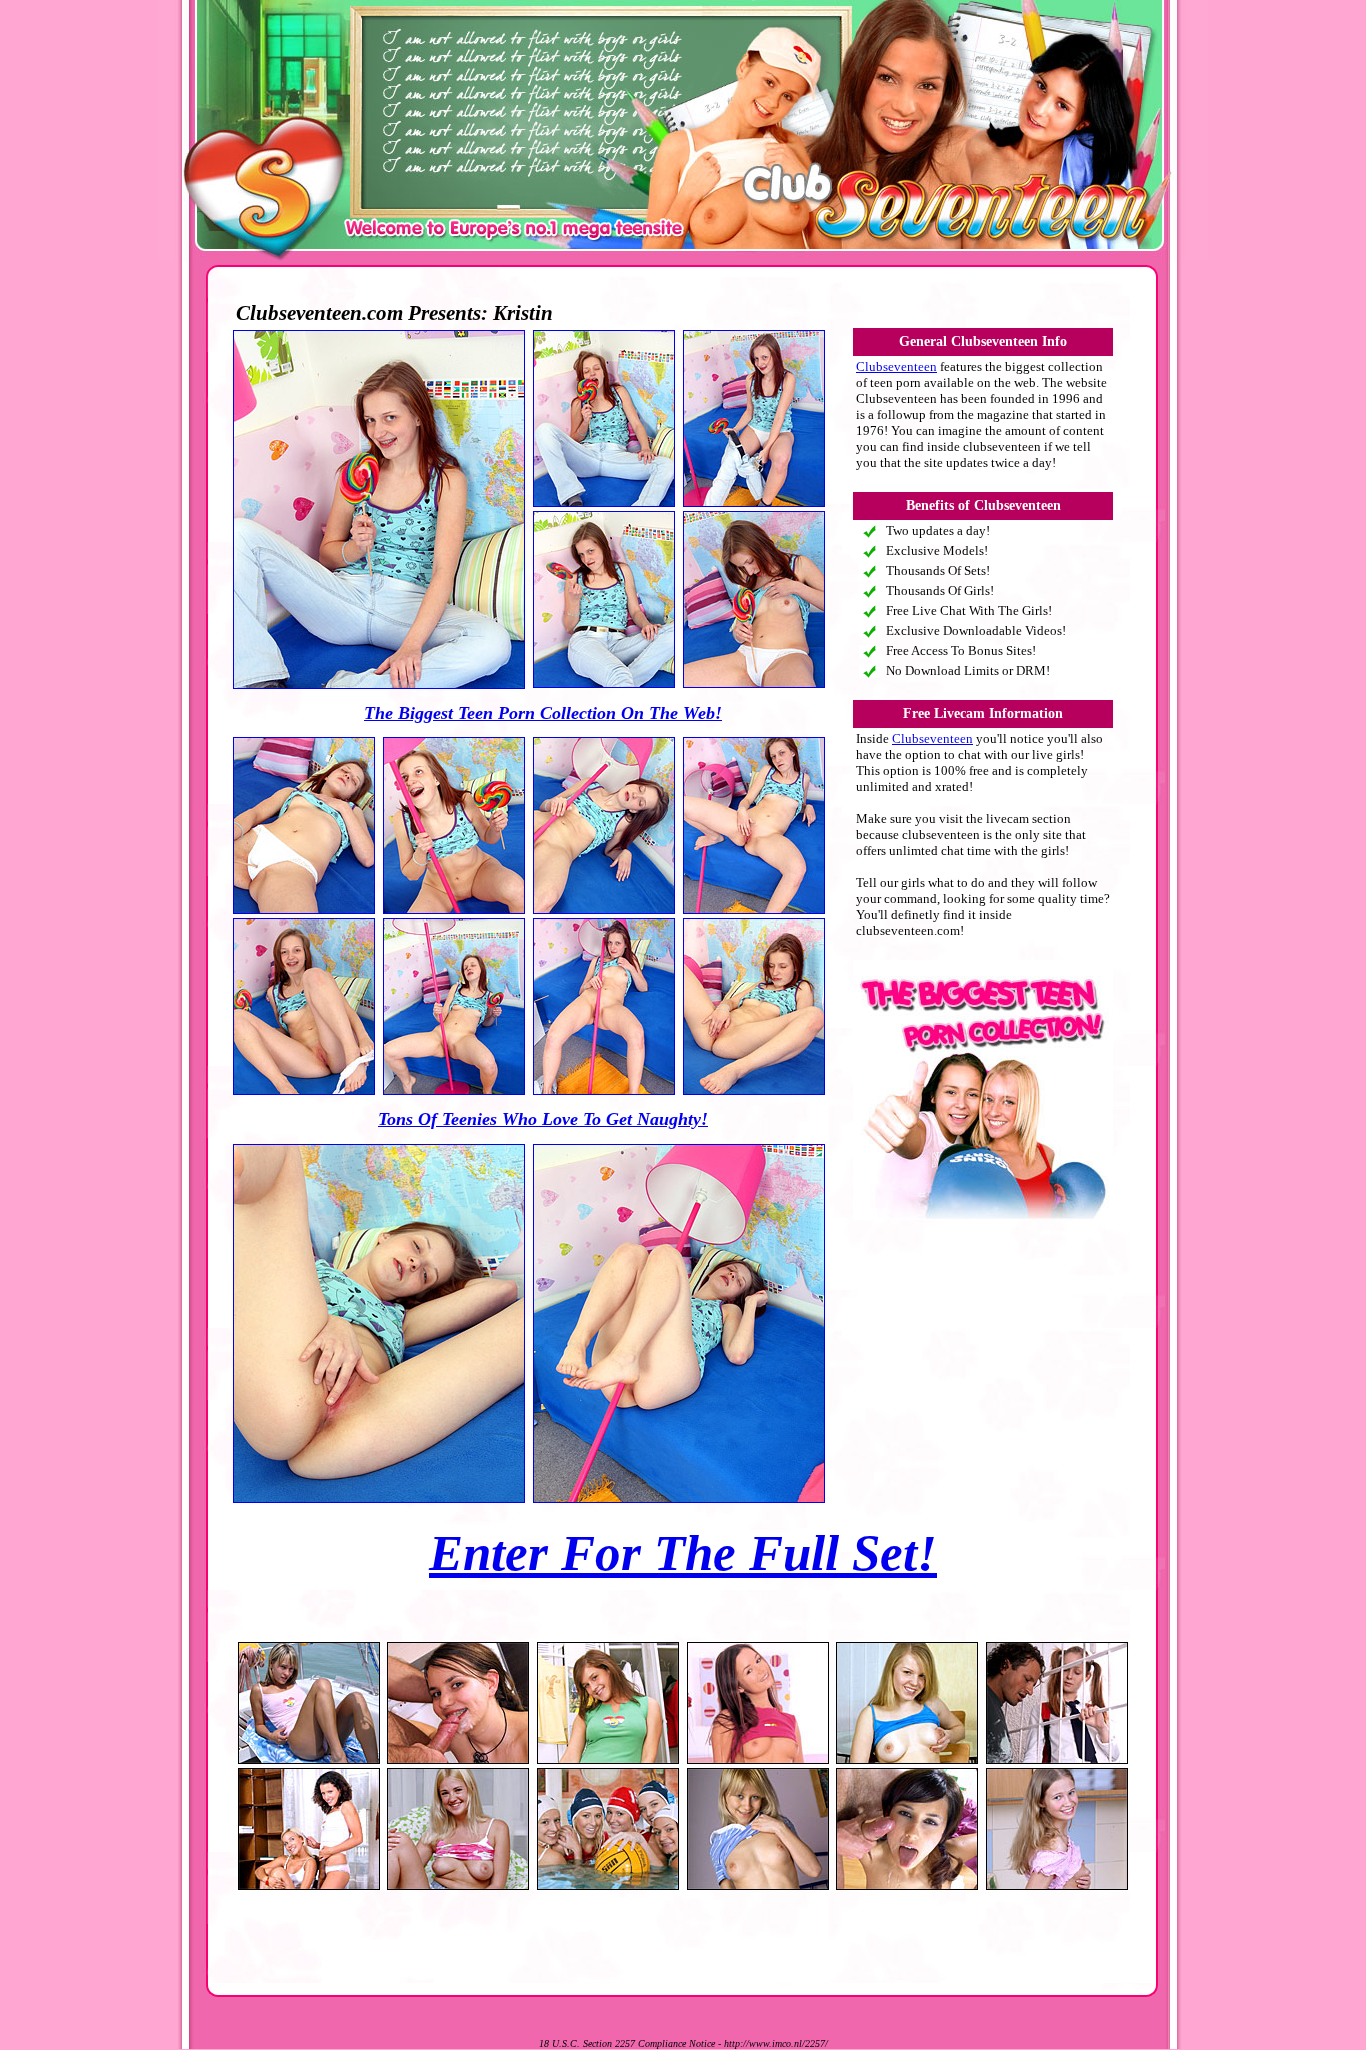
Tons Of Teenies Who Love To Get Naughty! (543, 1119)
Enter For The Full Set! (683, 1553)
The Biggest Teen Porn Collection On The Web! (543, 713)
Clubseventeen (896, 366)
